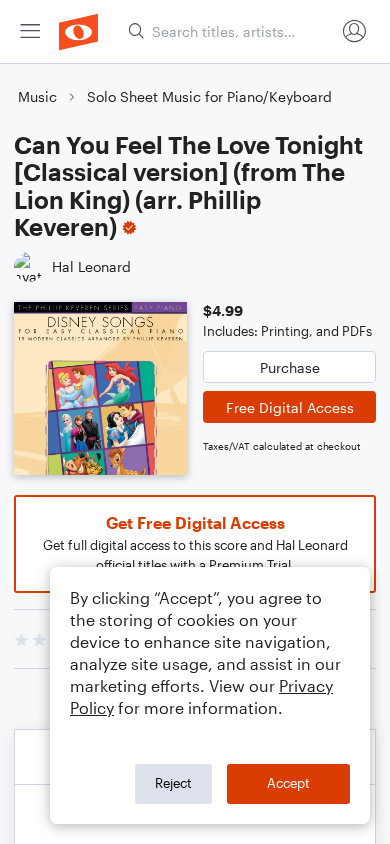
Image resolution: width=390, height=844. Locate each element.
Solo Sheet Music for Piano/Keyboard (209, 96)
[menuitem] (30, 31)
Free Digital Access (290, 407)
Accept (288, 783)
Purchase (290, 367)
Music (37, 96)
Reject (173, 783)
